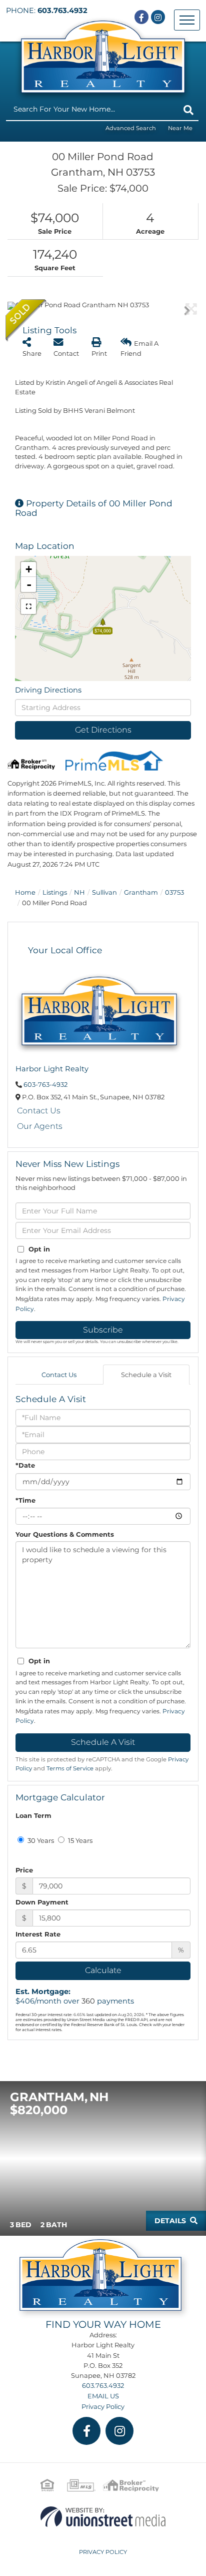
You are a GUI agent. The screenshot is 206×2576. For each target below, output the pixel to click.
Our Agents (40, 1126)
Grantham (141, 892)
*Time (25, 1500)
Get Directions (103, 730)
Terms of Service (70, 1768)
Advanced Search (131, 128)
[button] (188, 110)
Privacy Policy (103, 2406)
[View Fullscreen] (28, 606)
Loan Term (33, 1815)
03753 (174, 892)
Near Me (180, 128)
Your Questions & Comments (65, 1534)
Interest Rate (38, 1934)
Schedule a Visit (146, 1375)
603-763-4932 (45, 1084)
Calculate (103, 1970)
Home (25, 892)
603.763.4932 (62, 11)
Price (24, 1870)
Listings (55, 892)
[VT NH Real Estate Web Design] (103, 2516)
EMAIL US (103, 2396)
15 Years (79, 1840)
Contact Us (39, 1111)
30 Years (40, 1840)
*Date (25, 1465)
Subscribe (103, 1330)
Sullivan (104, 892)
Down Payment (42, 1902)
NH (79, 892)
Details (170, 2221)
